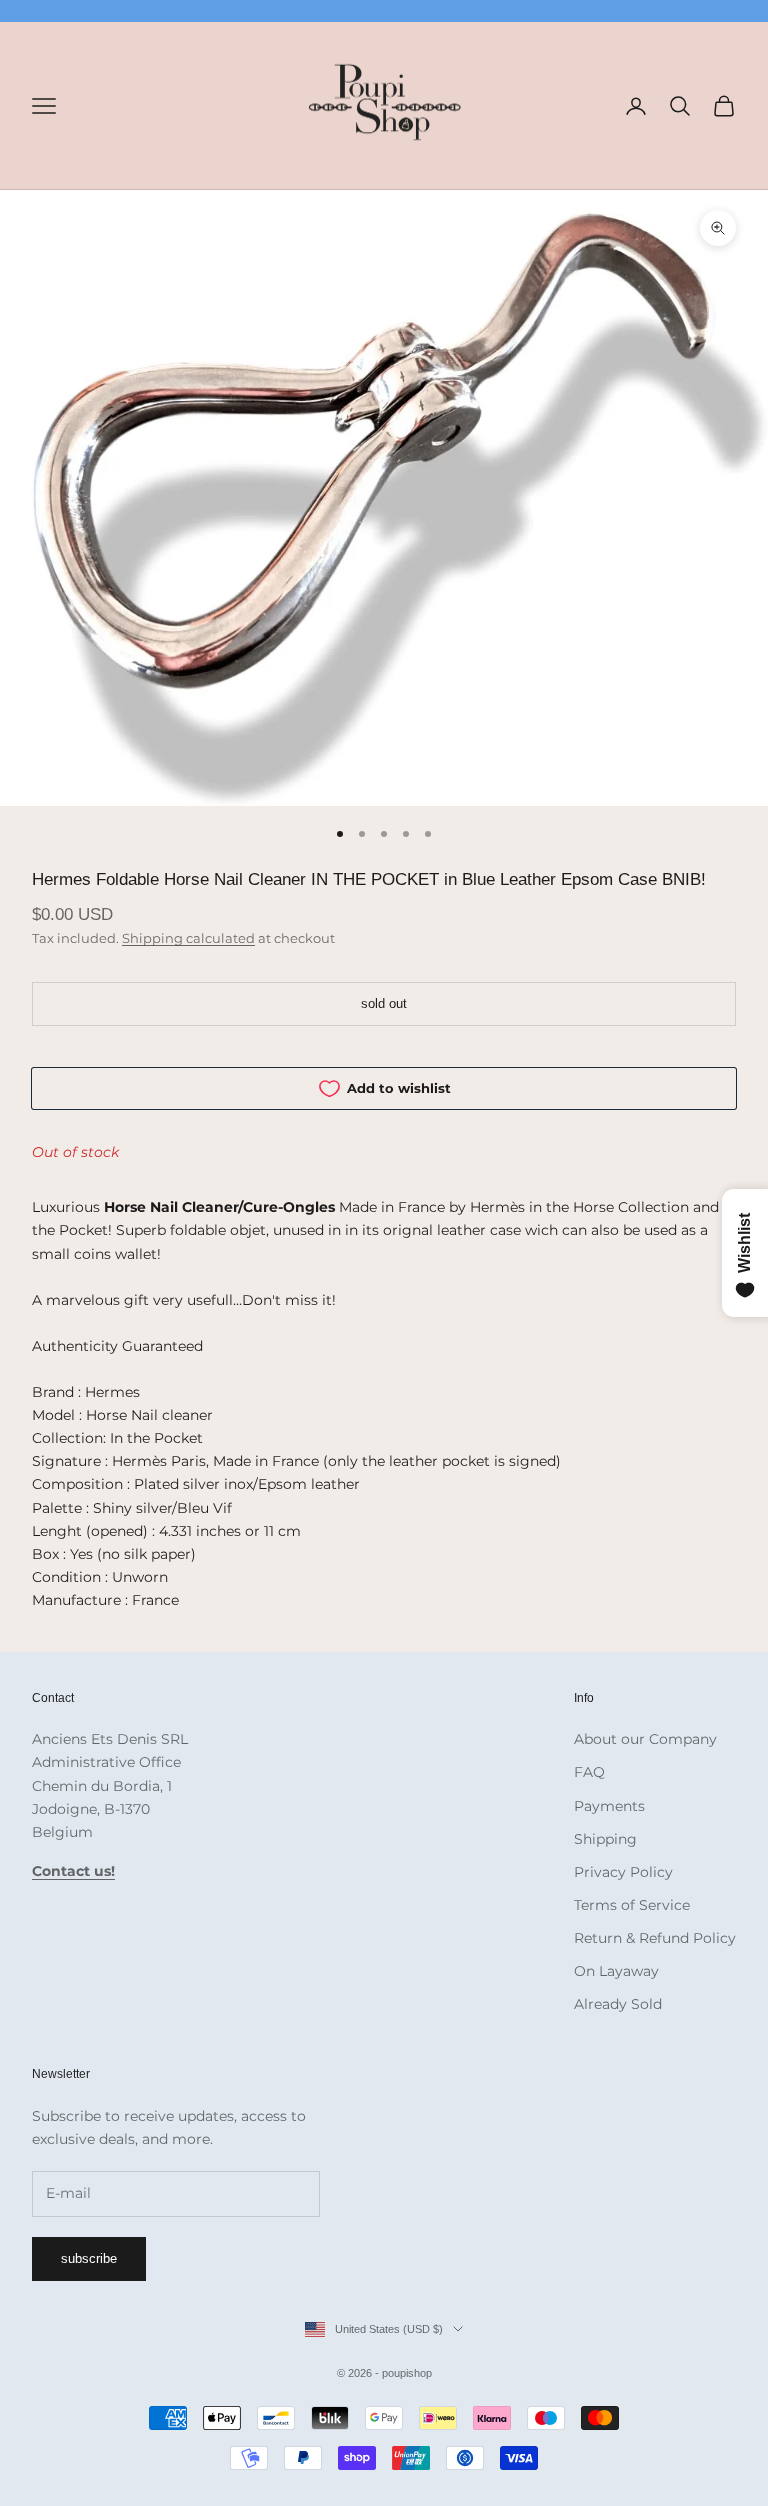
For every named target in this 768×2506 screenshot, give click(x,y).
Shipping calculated (188, 938)
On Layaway (616, 1971)
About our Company (645, 1739)
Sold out (384, 1003)
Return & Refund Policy (655, 1938)
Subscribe (89, 2258)
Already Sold (618, 2004)
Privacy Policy (623, 1872)
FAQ (589, 1772)
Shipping (605, 1839)
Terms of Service (632, 1905)
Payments (609, 1806)
